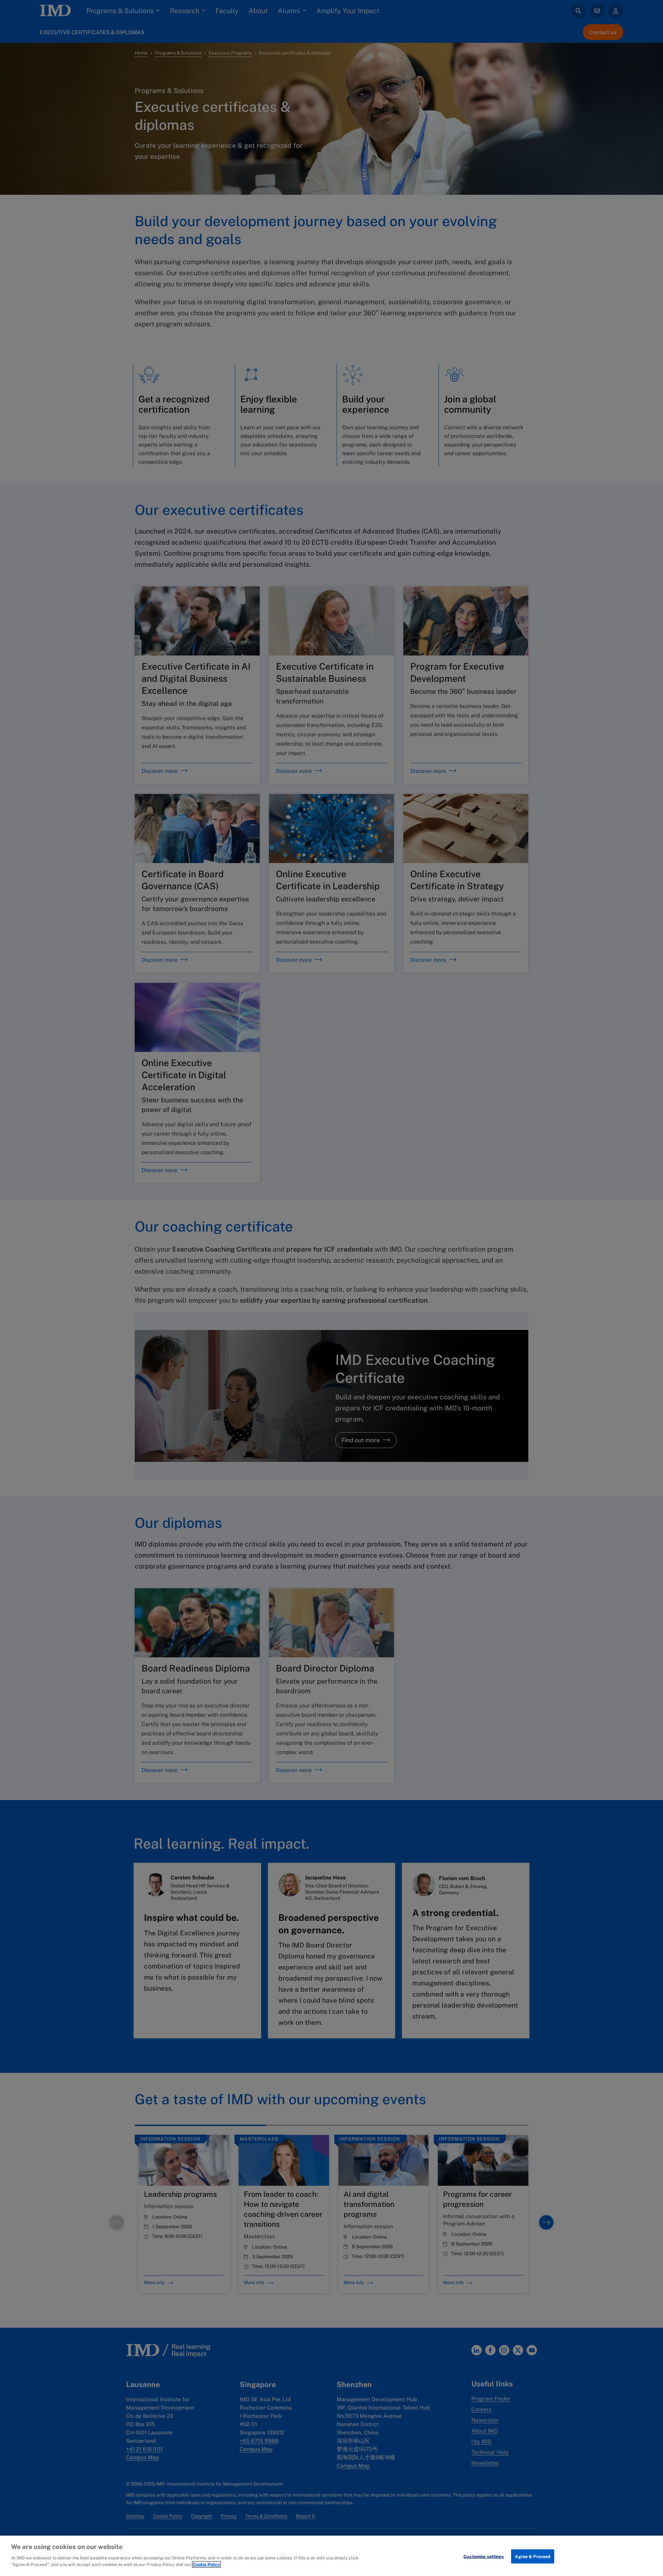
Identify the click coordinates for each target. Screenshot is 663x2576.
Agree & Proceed (533, 2556)
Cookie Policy (206, 2564)
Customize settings (484, 2556)
